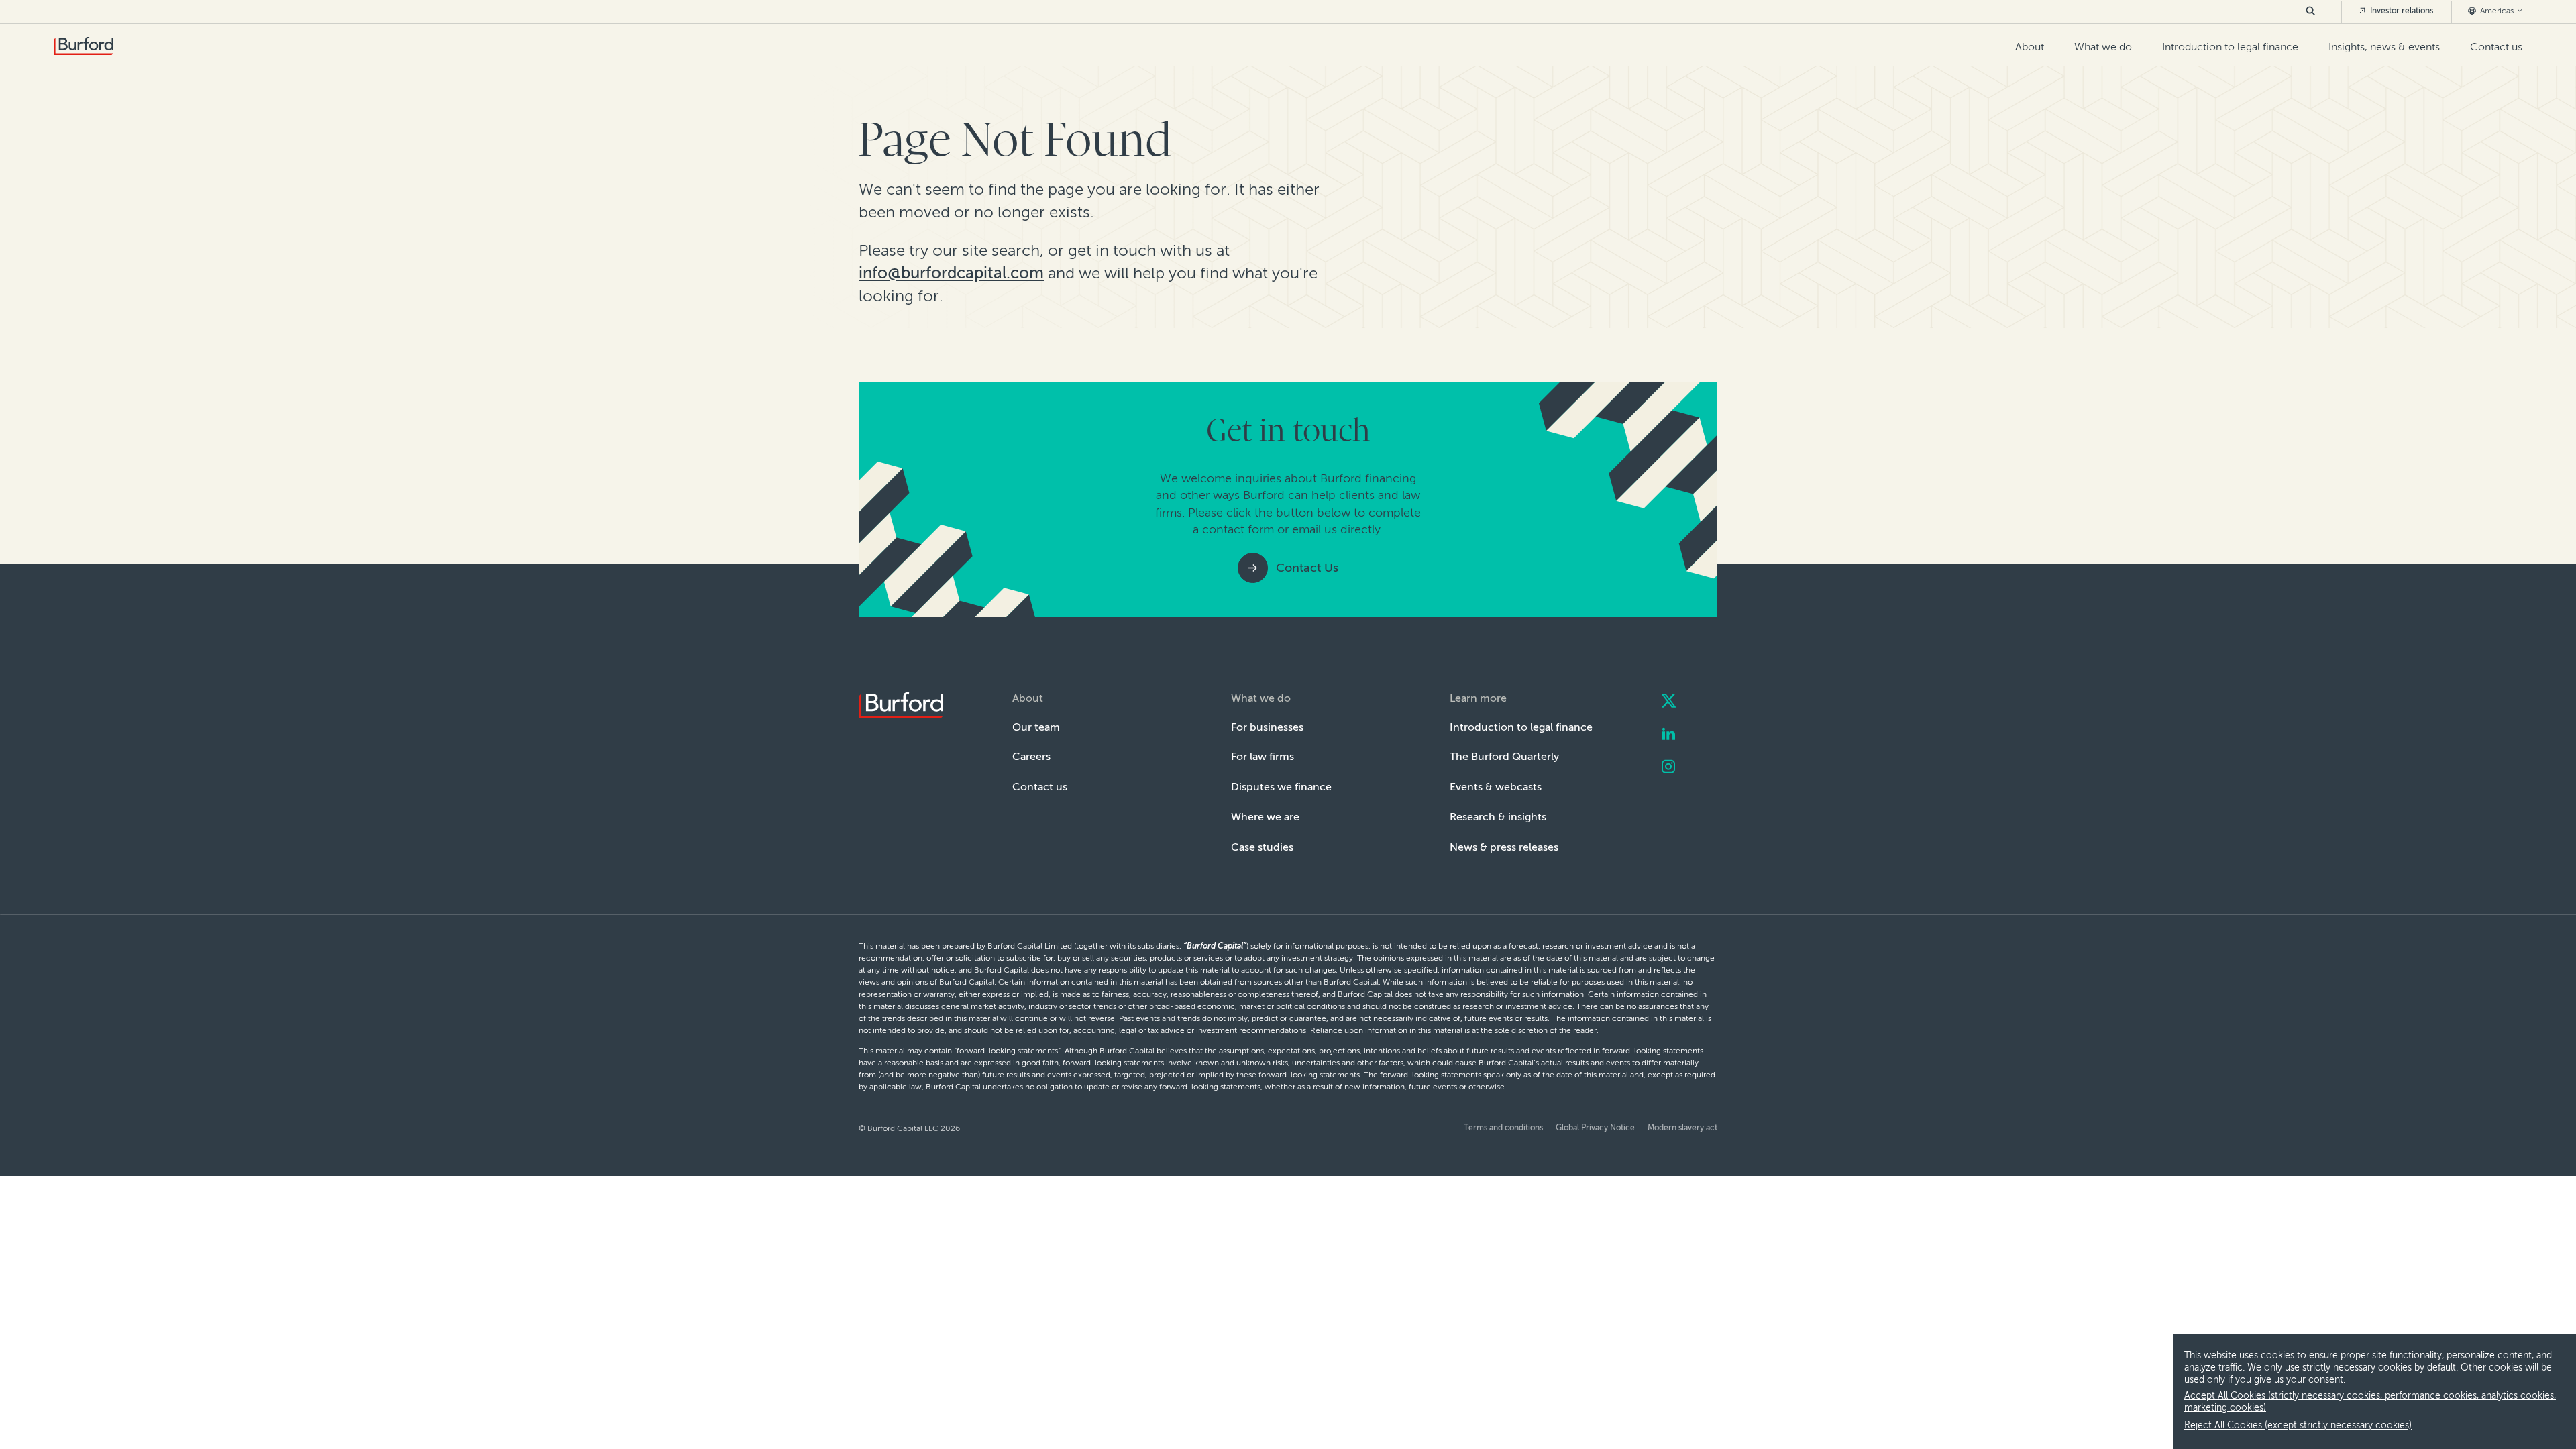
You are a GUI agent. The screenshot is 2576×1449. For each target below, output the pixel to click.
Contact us (2496, 47)
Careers (1031, 756)
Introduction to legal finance (2230, 47)
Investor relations (2401, 11)
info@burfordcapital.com (951, 273)
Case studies (1262, 847)
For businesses (1267, 727)
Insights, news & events (2384, 47)
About (2030, 47)
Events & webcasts (1496, 787)
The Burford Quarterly (1504, 756)
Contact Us (1307, 568)
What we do (2103, 47)
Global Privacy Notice (1595, 1128)
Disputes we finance (1281, 787)
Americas (2497, 11)
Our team (1036, 727)
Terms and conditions (1503, 1128)
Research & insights (1498, 817)
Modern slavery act (1682, 1128)
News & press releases (1504, 847)
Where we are (1265, 817)
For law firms (1263, 756)
